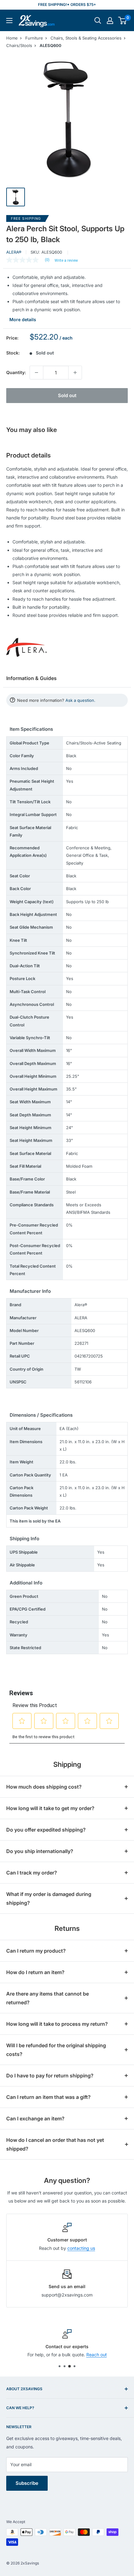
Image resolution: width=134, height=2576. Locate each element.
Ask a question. (80, 700)
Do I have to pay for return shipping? (50, 2076)
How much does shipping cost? (44, 1787)
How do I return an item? (35, 1972)
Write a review (66, 260)
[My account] (110, 21)
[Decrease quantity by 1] (36, 373)
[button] (122, 21)
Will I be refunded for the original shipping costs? (56, 2050)
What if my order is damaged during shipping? (49, 1898)
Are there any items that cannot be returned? (48, 1998)
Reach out (97, 2355)
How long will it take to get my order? (50, 1808)
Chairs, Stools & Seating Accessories (86, 38)
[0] (123, 21)
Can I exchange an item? (35, 2119)
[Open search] (98, 21)
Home (12, 38)
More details (23, 319)
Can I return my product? (36, 1951)
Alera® (14, 252)
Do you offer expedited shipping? (46, 1830)
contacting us (81, 2248)
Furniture (34, 38)
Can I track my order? (32, 1873)
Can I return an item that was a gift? (48, 2097)
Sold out (67, 395)
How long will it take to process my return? (57, 2024)
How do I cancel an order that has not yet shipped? (55, 2144)
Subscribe (27, 2483)
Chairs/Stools (19, 45)
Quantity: (16, 372)
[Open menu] (9, 21)
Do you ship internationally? (40, 1851)
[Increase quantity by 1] (75, 373)
